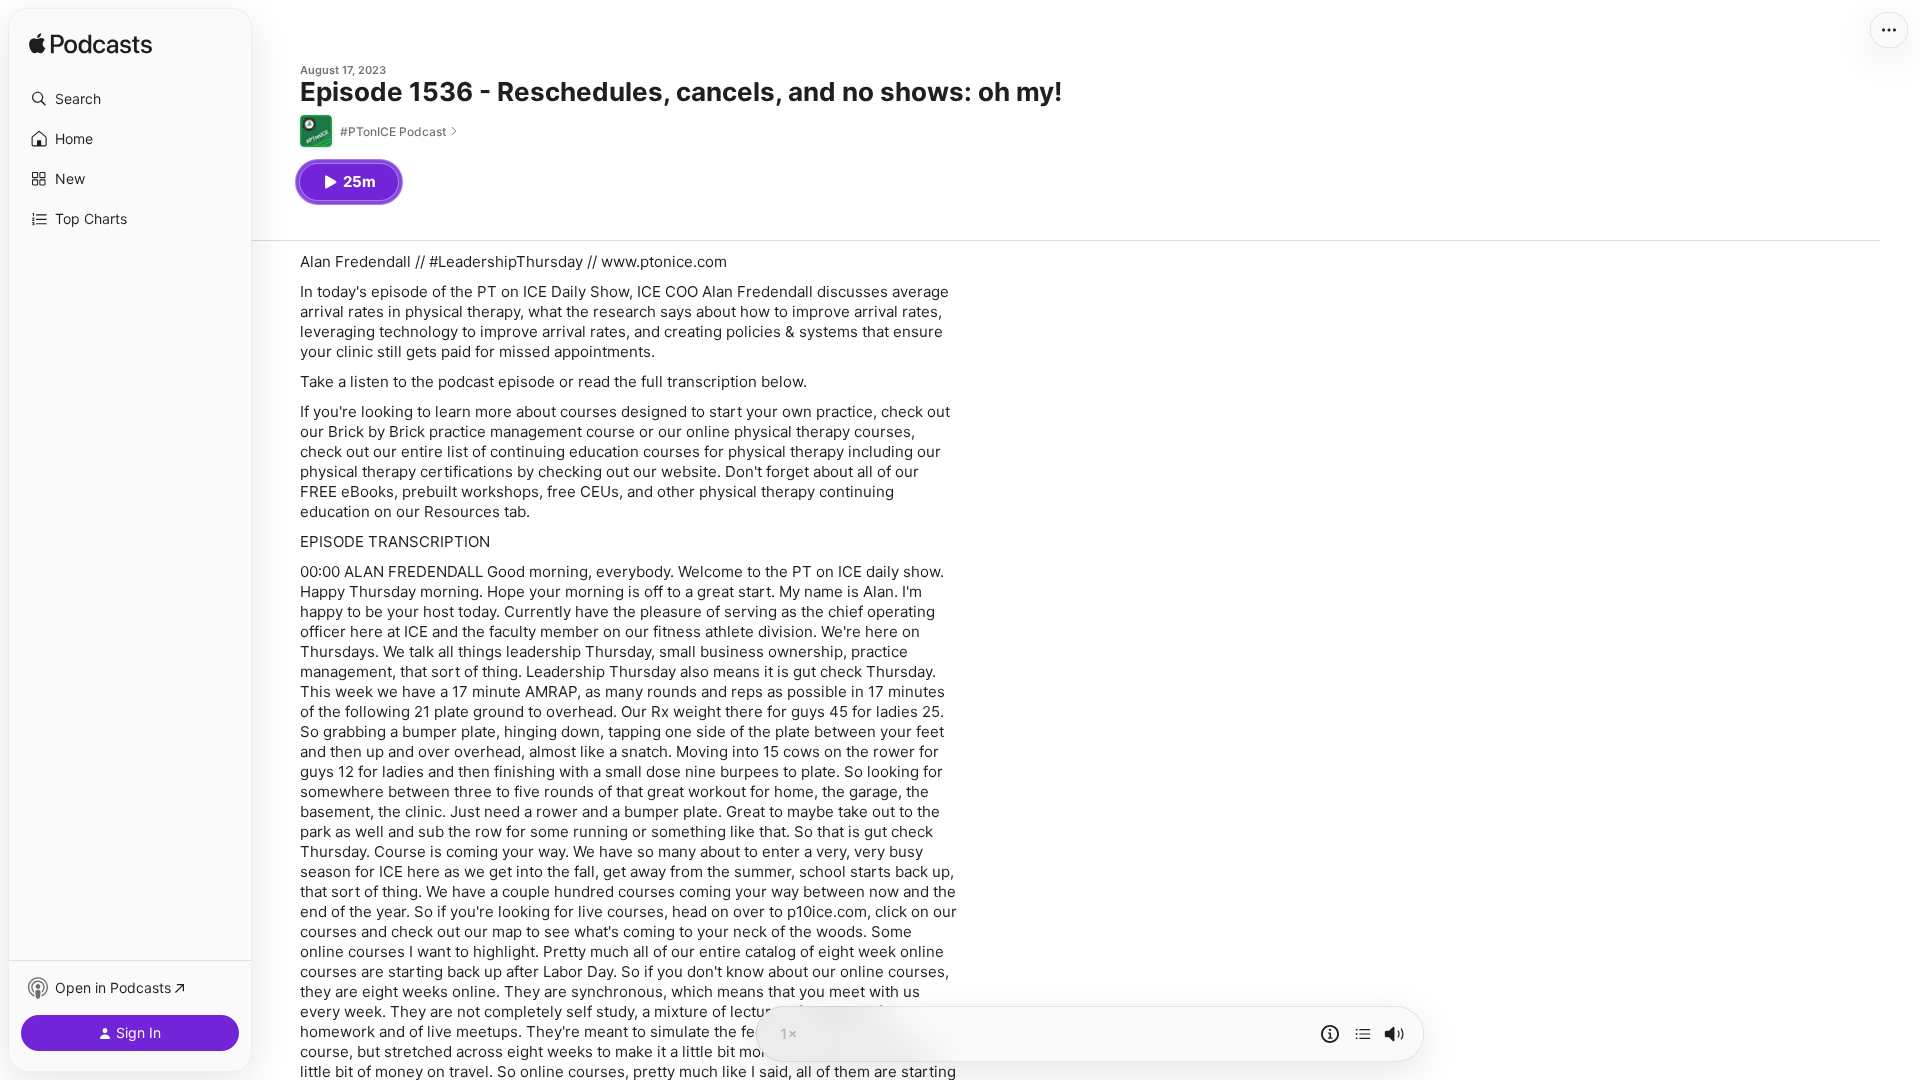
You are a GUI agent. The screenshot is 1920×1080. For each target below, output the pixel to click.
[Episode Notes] (1330, 1034)
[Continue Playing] (1363, 1034)
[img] (90, 45)
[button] (130, 99)
